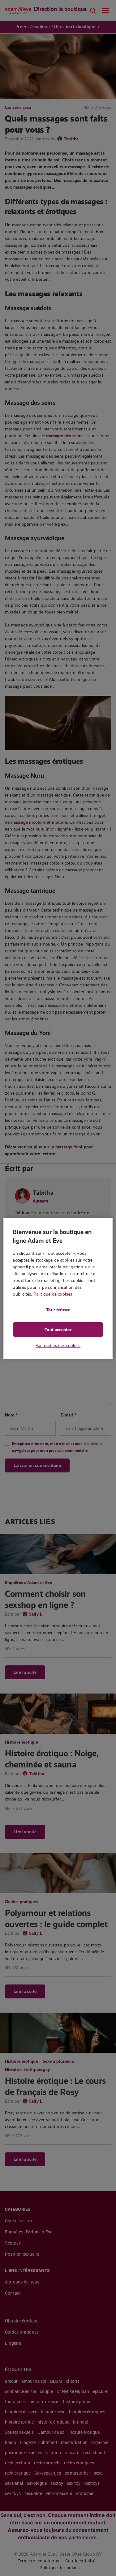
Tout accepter (58, 1330)
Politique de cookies (53, 1294)
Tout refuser (58, 1310)
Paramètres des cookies (58, 1345)
